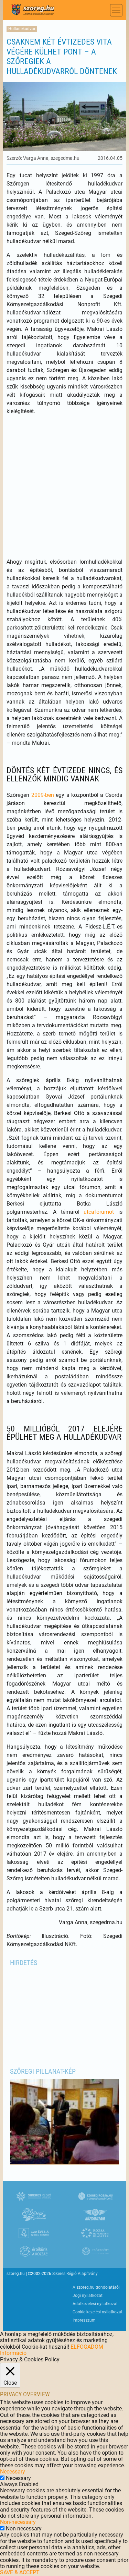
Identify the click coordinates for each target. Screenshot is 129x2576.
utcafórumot (99, 1212)
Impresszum (84, 2320)
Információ (13, 2353)
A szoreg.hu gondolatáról (96, 2287)
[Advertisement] (64, 487)
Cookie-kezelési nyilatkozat (98, 2312)
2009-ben (43, 795)
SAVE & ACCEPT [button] (20, 2572)
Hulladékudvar (22, 29)
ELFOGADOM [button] (87, 2347)
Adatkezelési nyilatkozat (95, 2304)
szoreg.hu (16, 2274)
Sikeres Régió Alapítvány (75, 2274)
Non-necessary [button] (18, 2522)
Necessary (18, 2478)
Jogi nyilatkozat (88, 2296)
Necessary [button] (13, 2472)
